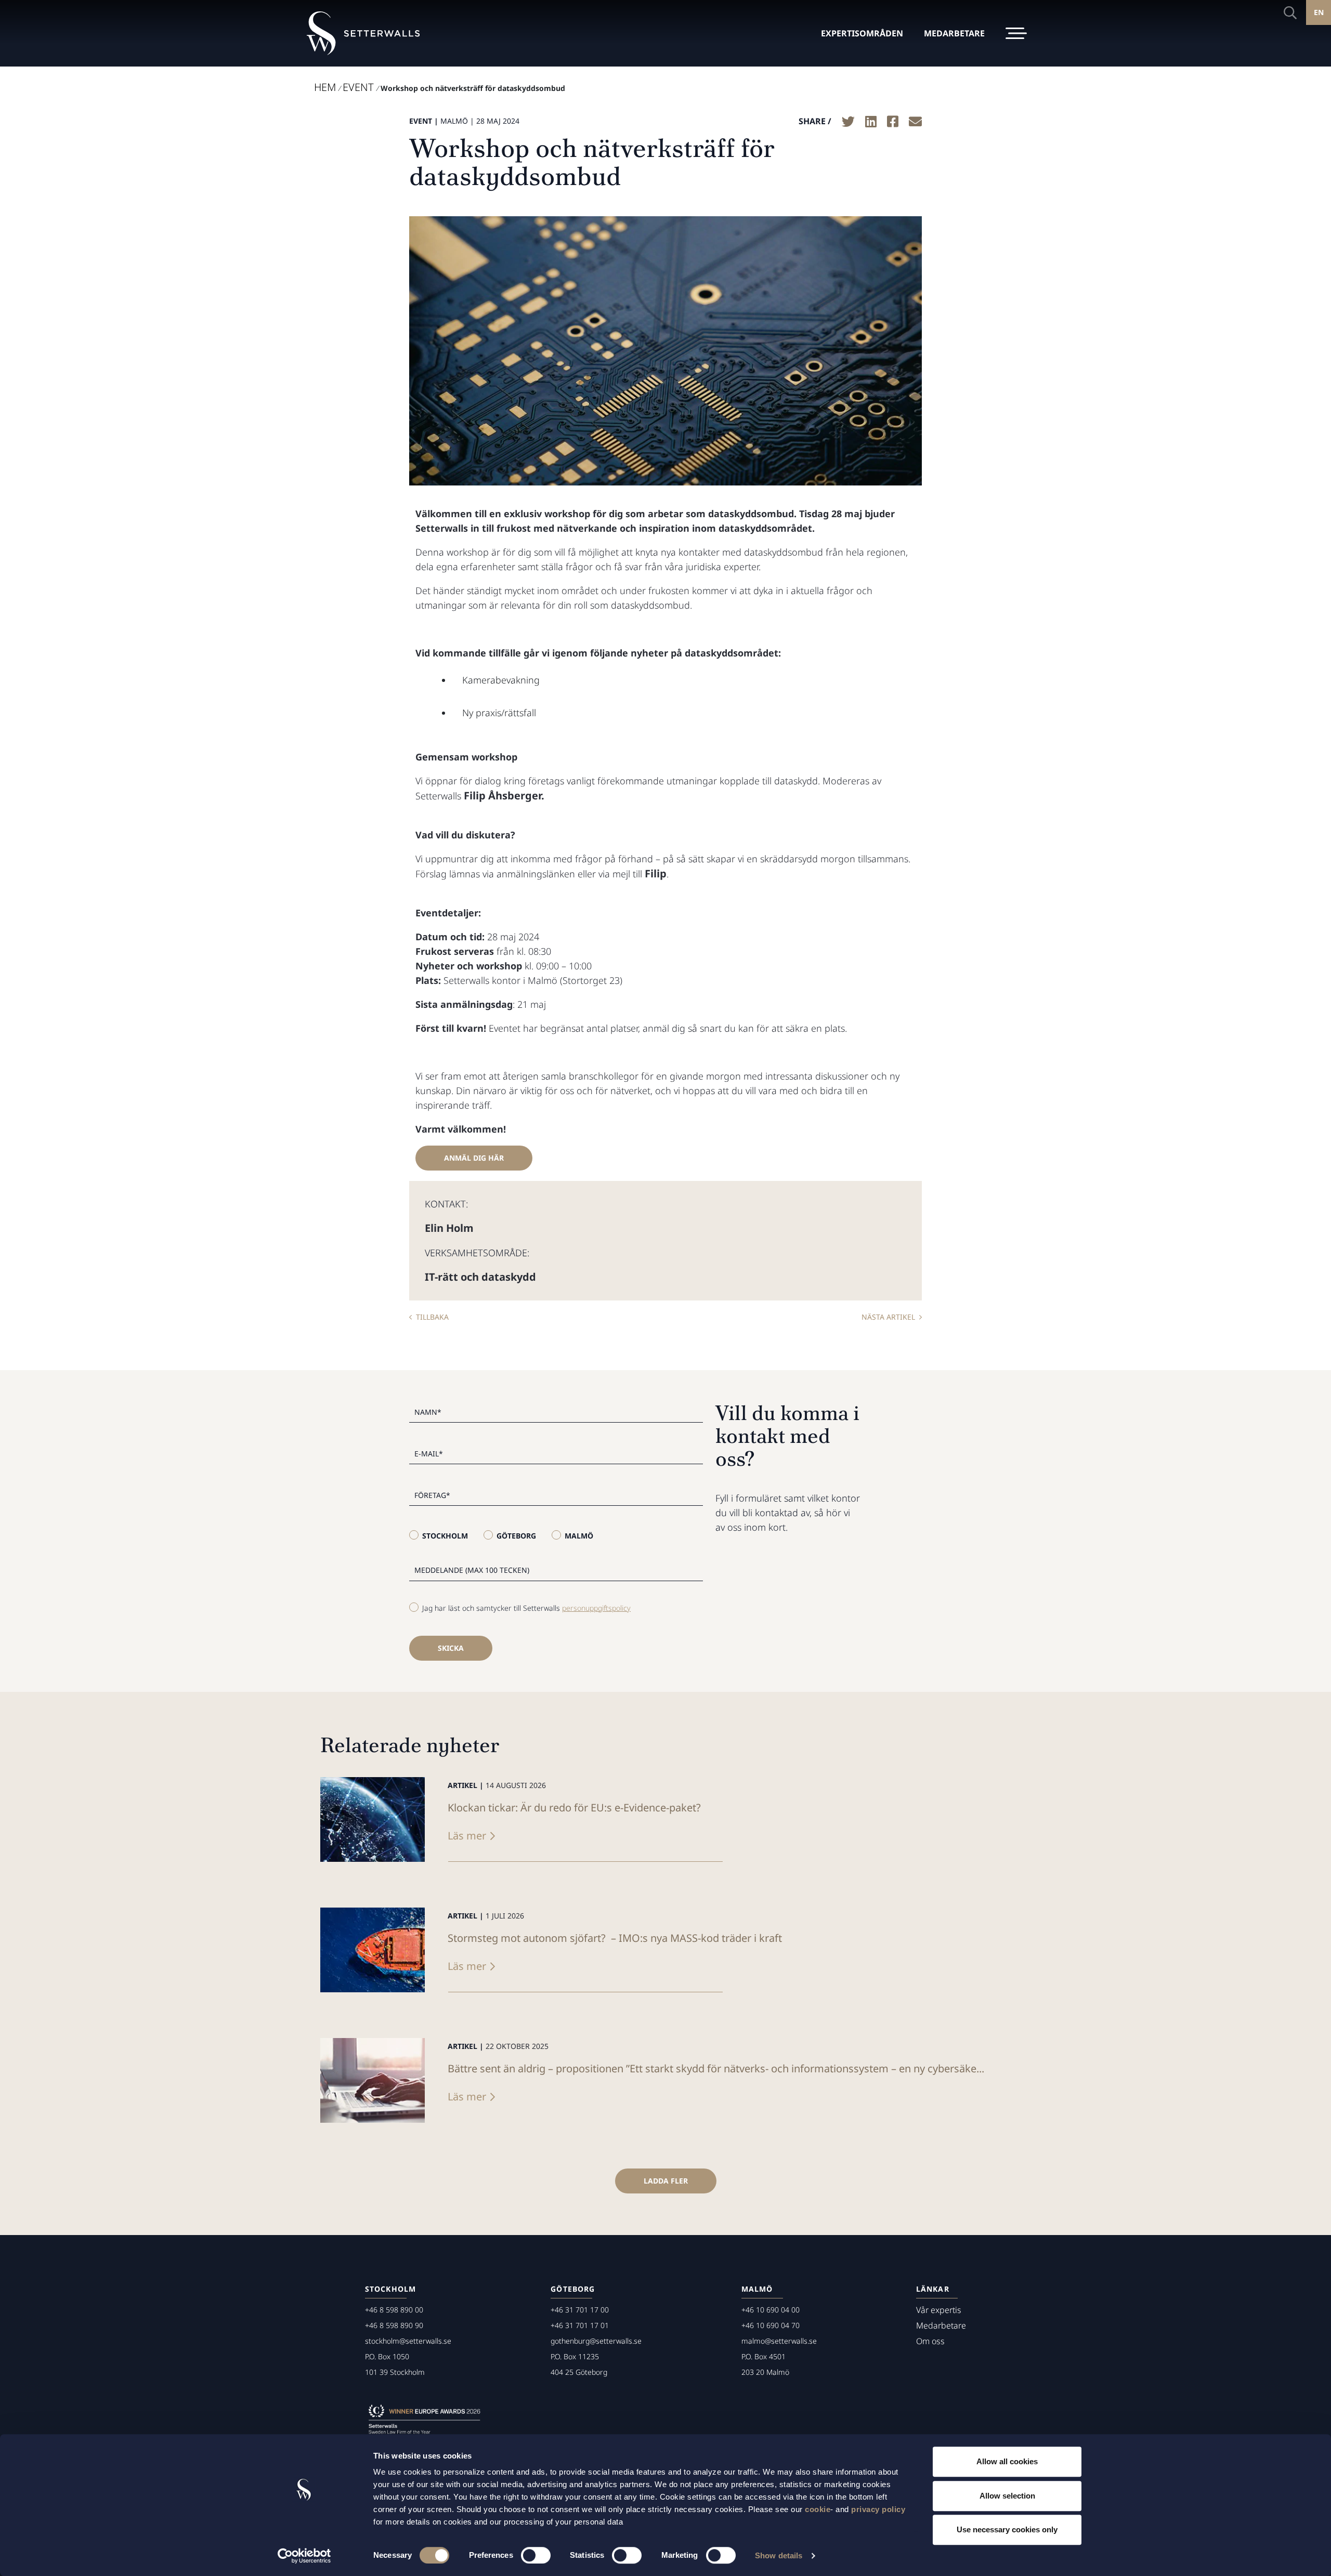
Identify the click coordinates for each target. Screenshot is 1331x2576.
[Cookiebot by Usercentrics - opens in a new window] (304, 2556)
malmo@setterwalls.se (779, 2341)
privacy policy (878, 2509)
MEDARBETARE (954, 33)
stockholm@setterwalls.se (408, 2341)
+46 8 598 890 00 (394, 2310)
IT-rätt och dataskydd (480, 1277)
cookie (818, 2509)
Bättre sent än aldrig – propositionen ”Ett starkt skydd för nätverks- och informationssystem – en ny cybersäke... (716, 2068)
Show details (779, 2555)
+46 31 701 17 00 (580, 2310)
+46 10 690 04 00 (771, 2310)
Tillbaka (432, 1317)
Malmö (579, 1536)
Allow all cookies (1007, 2461)
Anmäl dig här (474, 1158)
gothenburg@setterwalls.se (596, 2341)
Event (358, 87)
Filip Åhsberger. (504, 796)
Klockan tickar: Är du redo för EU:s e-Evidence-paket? (574, 1808)
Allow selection (1007, 2496)
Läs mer (467, 1836)
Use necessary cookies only (1007, 2529)
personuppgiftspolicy (596, 1608)
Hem (325, 87)
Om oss (930, 2341)
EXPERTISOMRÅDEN (862, 33)
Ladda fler (666, 2181)
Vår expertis (939, 2310)
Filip (656, 873)
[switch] (536, 2555)
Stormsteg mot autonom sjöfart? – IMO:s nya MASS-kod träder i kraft (615, 1938)
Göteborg (516, 1536)
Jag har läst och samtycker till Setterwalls (526, 1608)
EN (1319, 12)
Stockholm (445, 1536)
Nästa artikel (888, 1317)
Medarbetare (941, 2325)
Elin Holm (449, 1228)
